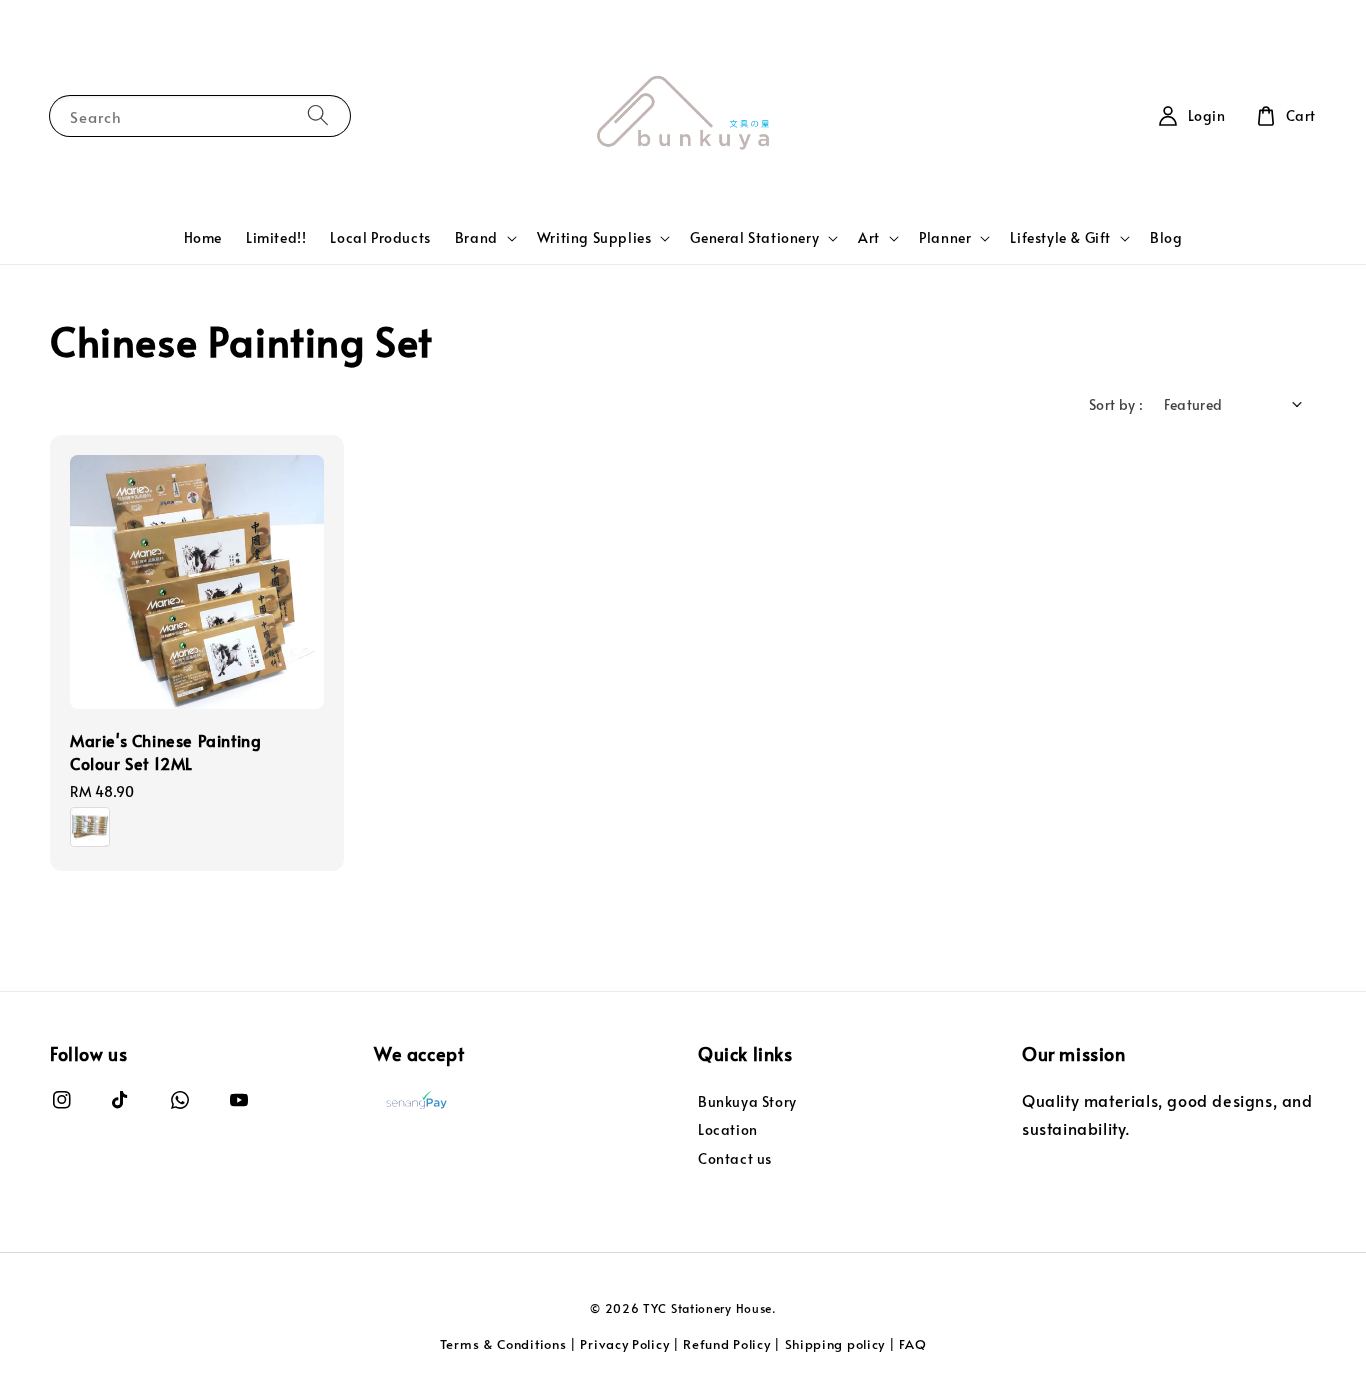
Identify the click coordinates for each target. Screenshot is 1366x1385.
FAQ (912, 1344)
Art (869, 238)
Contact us (735, 1158)
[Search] (318, 115)
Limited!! (276, 237)
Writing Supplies (594, 238)
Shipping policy (835, 1344)
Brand (476, 238)
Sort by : (1116, 404)
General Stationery (754, 238)
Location (728, 1129)
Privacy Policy (624, 1344)
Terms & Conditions (503, 1344)
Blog (1166, 237)
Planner (945, 238)
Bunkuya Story (747, 1102)
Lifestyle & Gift (1060, 238)
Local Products (380, 237)
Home (203, 237)
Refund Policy (726, 1344)
